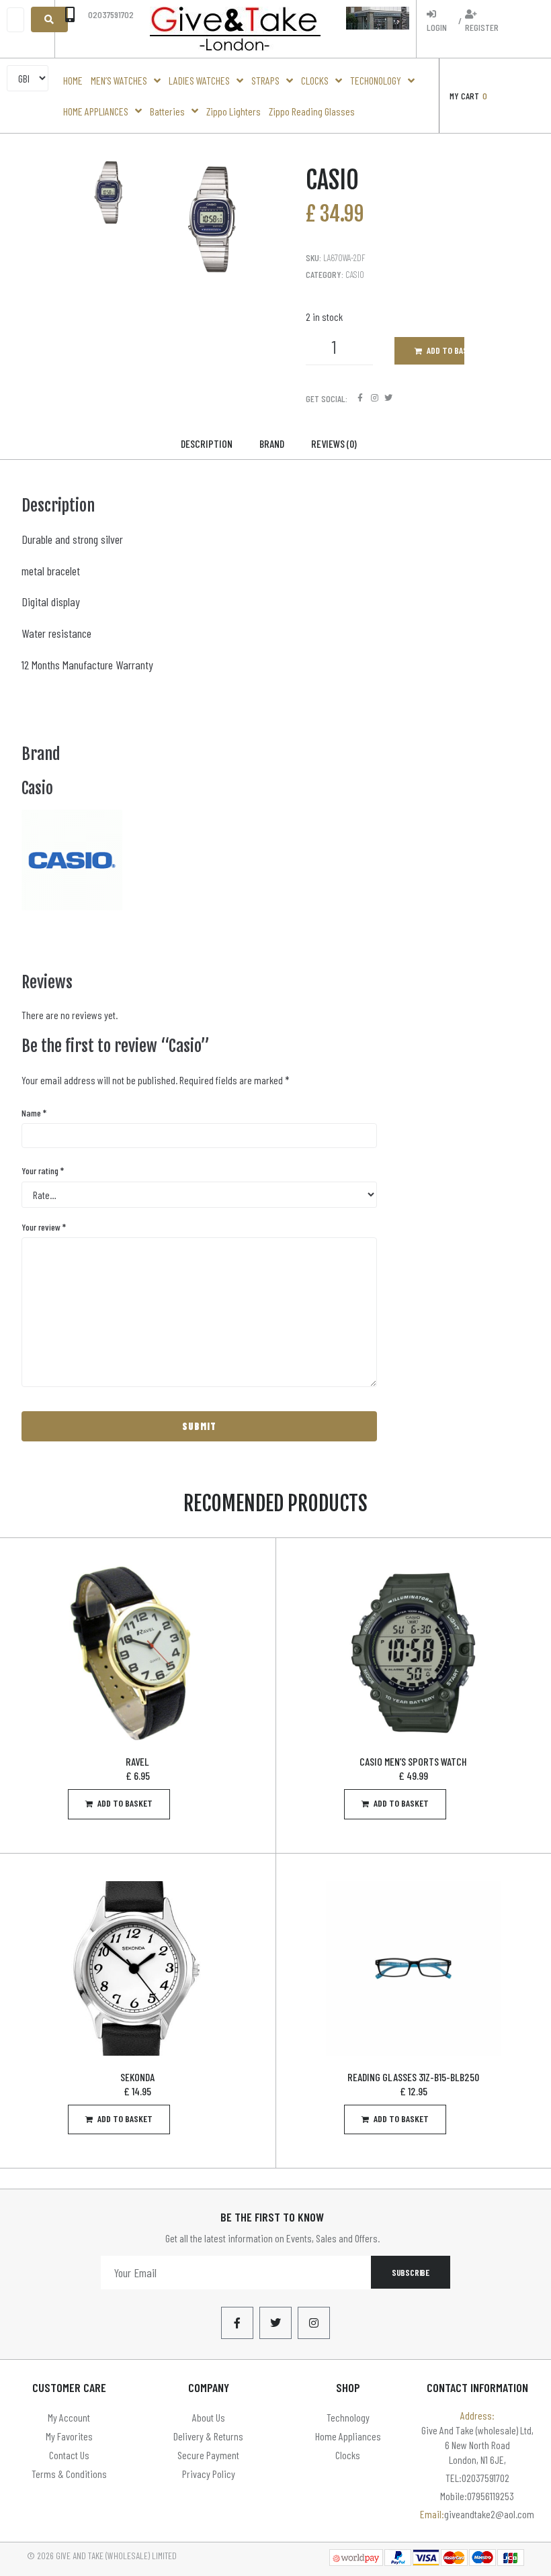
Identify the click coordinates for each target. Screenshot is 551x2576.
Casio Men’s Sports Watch (413, 1761)
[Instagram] (375, 398)
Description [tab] (207, 443)
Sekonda (137, 2077)
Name (34, 1113)
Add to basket (446, 350)
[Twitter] (389, 398)
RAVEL (137, 1761)
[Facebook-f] (237, 2323)
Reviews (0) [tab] (334, 443)
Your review (44, 1227)
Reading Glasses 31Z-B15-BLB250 (413, 2077)
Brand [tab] (272, 443)
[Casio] (72, 906)
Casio (355, 274)
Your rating (43, 1171)
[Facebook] (361, 398)
